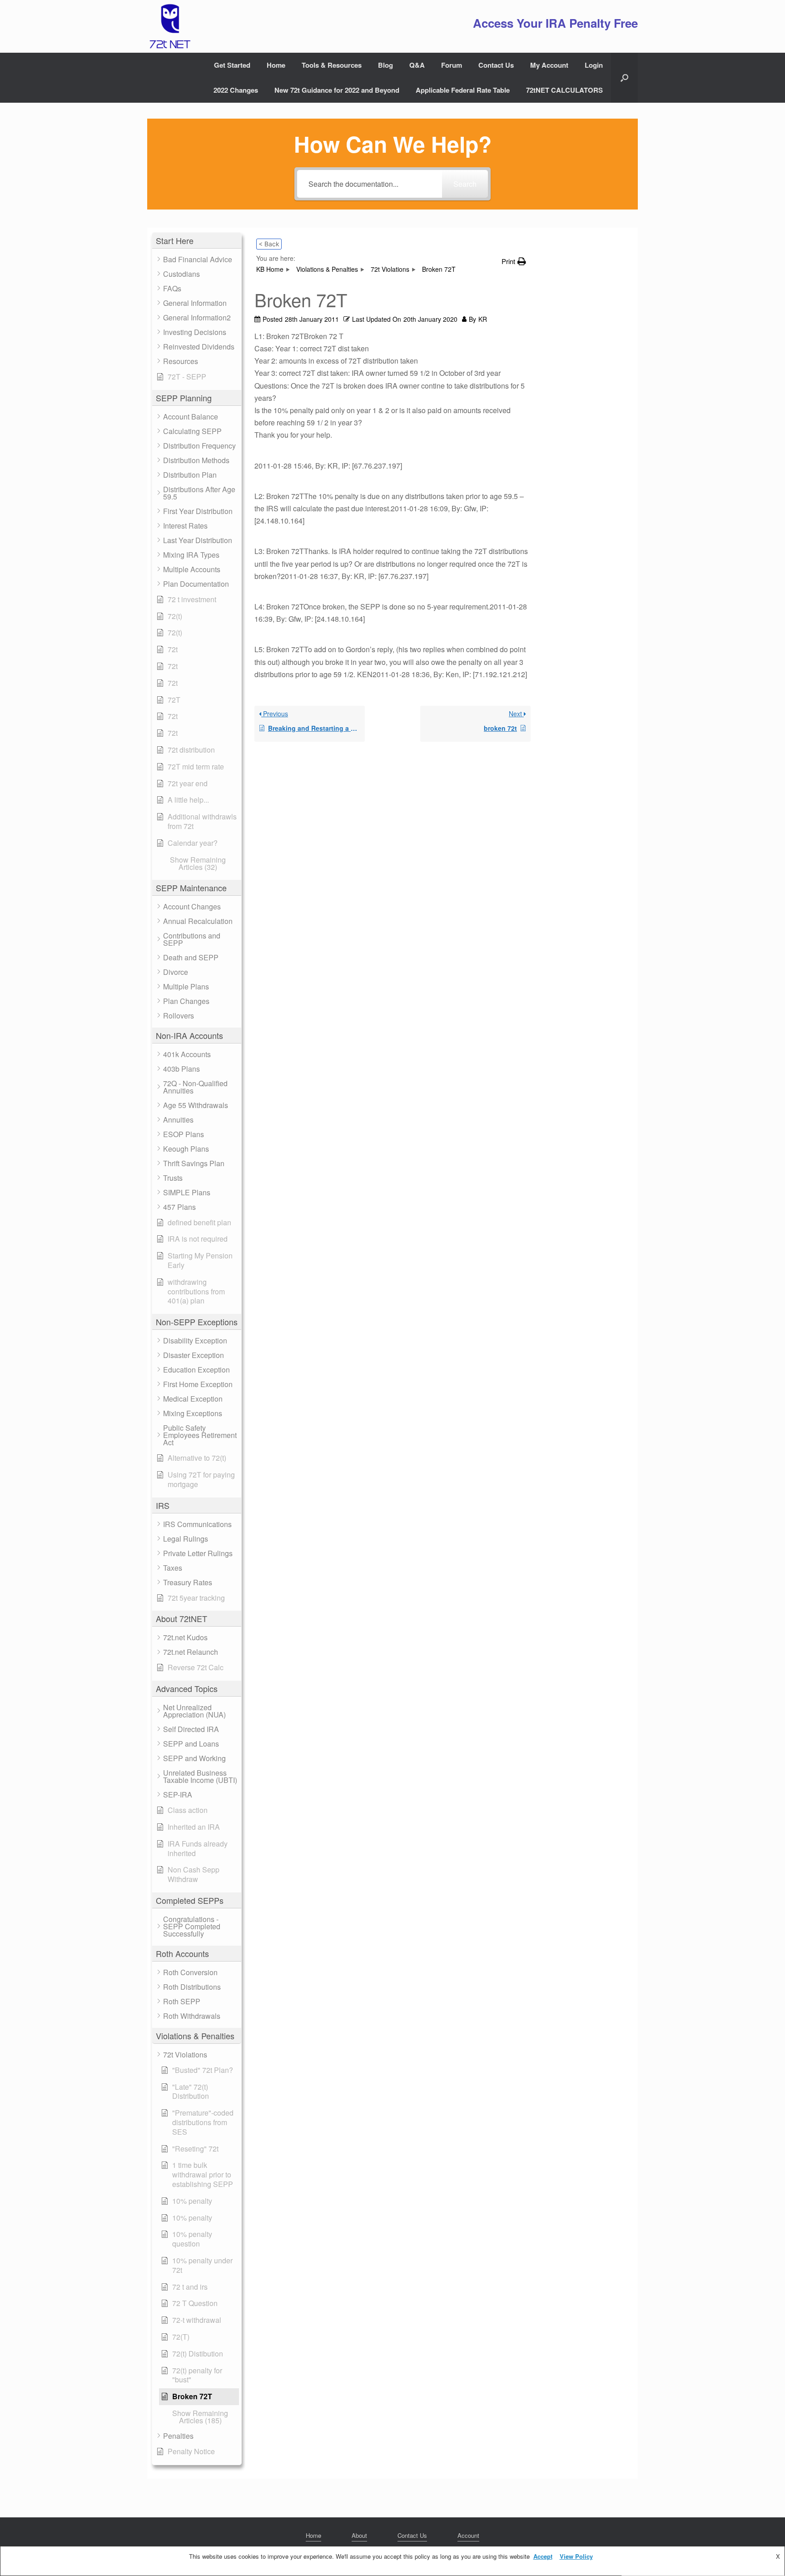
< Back (269, 244)
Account (468, 2535)
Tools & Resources (332, 65)
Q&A (417, 65)
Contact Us (496, 65)
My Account (549, 65)
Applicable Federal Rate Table (463, 90)
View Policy (576, 2556)
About (359, 2535)
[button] (624, 78)
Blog (385, 65)
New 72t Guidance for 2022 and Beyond (337, 90)
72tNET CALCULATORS (564, 90)
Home (276, 65)
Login (594, 65)
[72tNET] (169, 26)
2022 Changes (236, 90)
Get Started (232, 65)
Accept (543, 2556)
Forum (452, 65)
